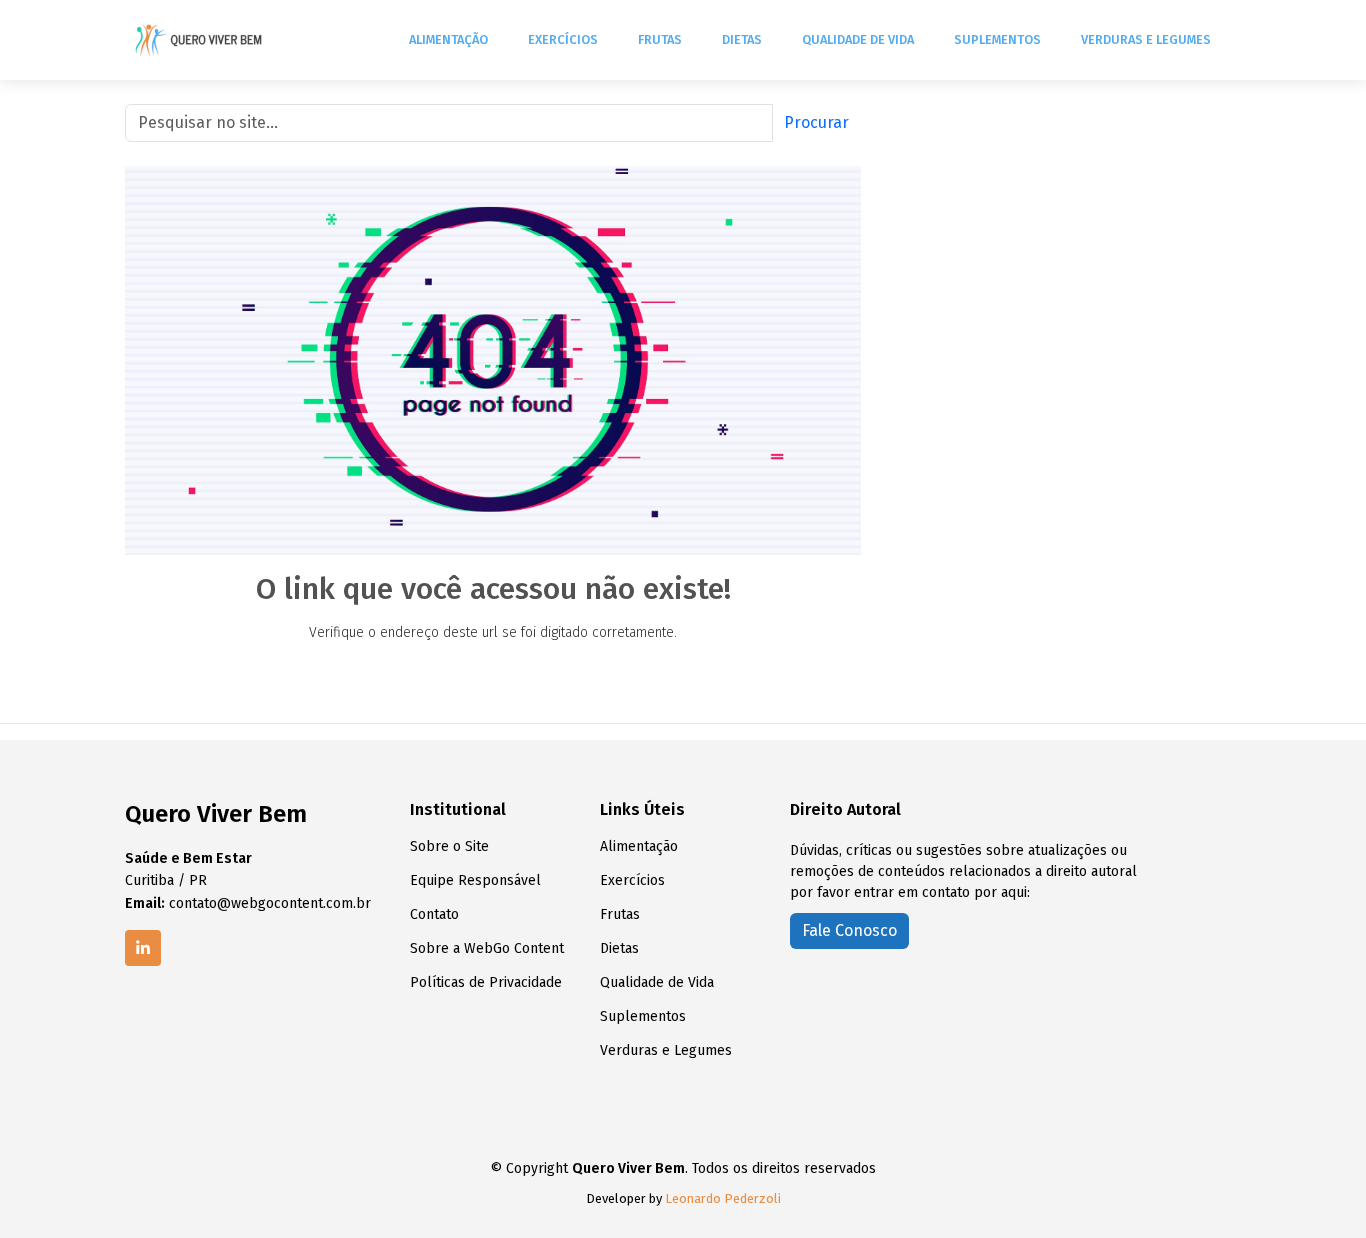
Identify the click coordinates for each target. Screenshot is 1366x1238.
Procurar (816, 122)
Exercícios (563, 39)
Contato (434, 915)
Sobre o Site (449, 847)
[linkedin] (143, 948)
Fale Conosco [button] (849, 930)
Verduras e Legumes (1146, 39)
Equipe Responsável (475, 881)
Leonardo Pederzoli (723, 1198)
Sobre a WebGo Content (487, 949)
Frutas (660, 39)
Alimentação (448, 39)
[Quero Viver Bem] (200, 40)
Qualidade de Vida (858, 39)
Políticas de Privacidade (486, 983)
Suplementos (997, 39)
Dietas (742, 39)
